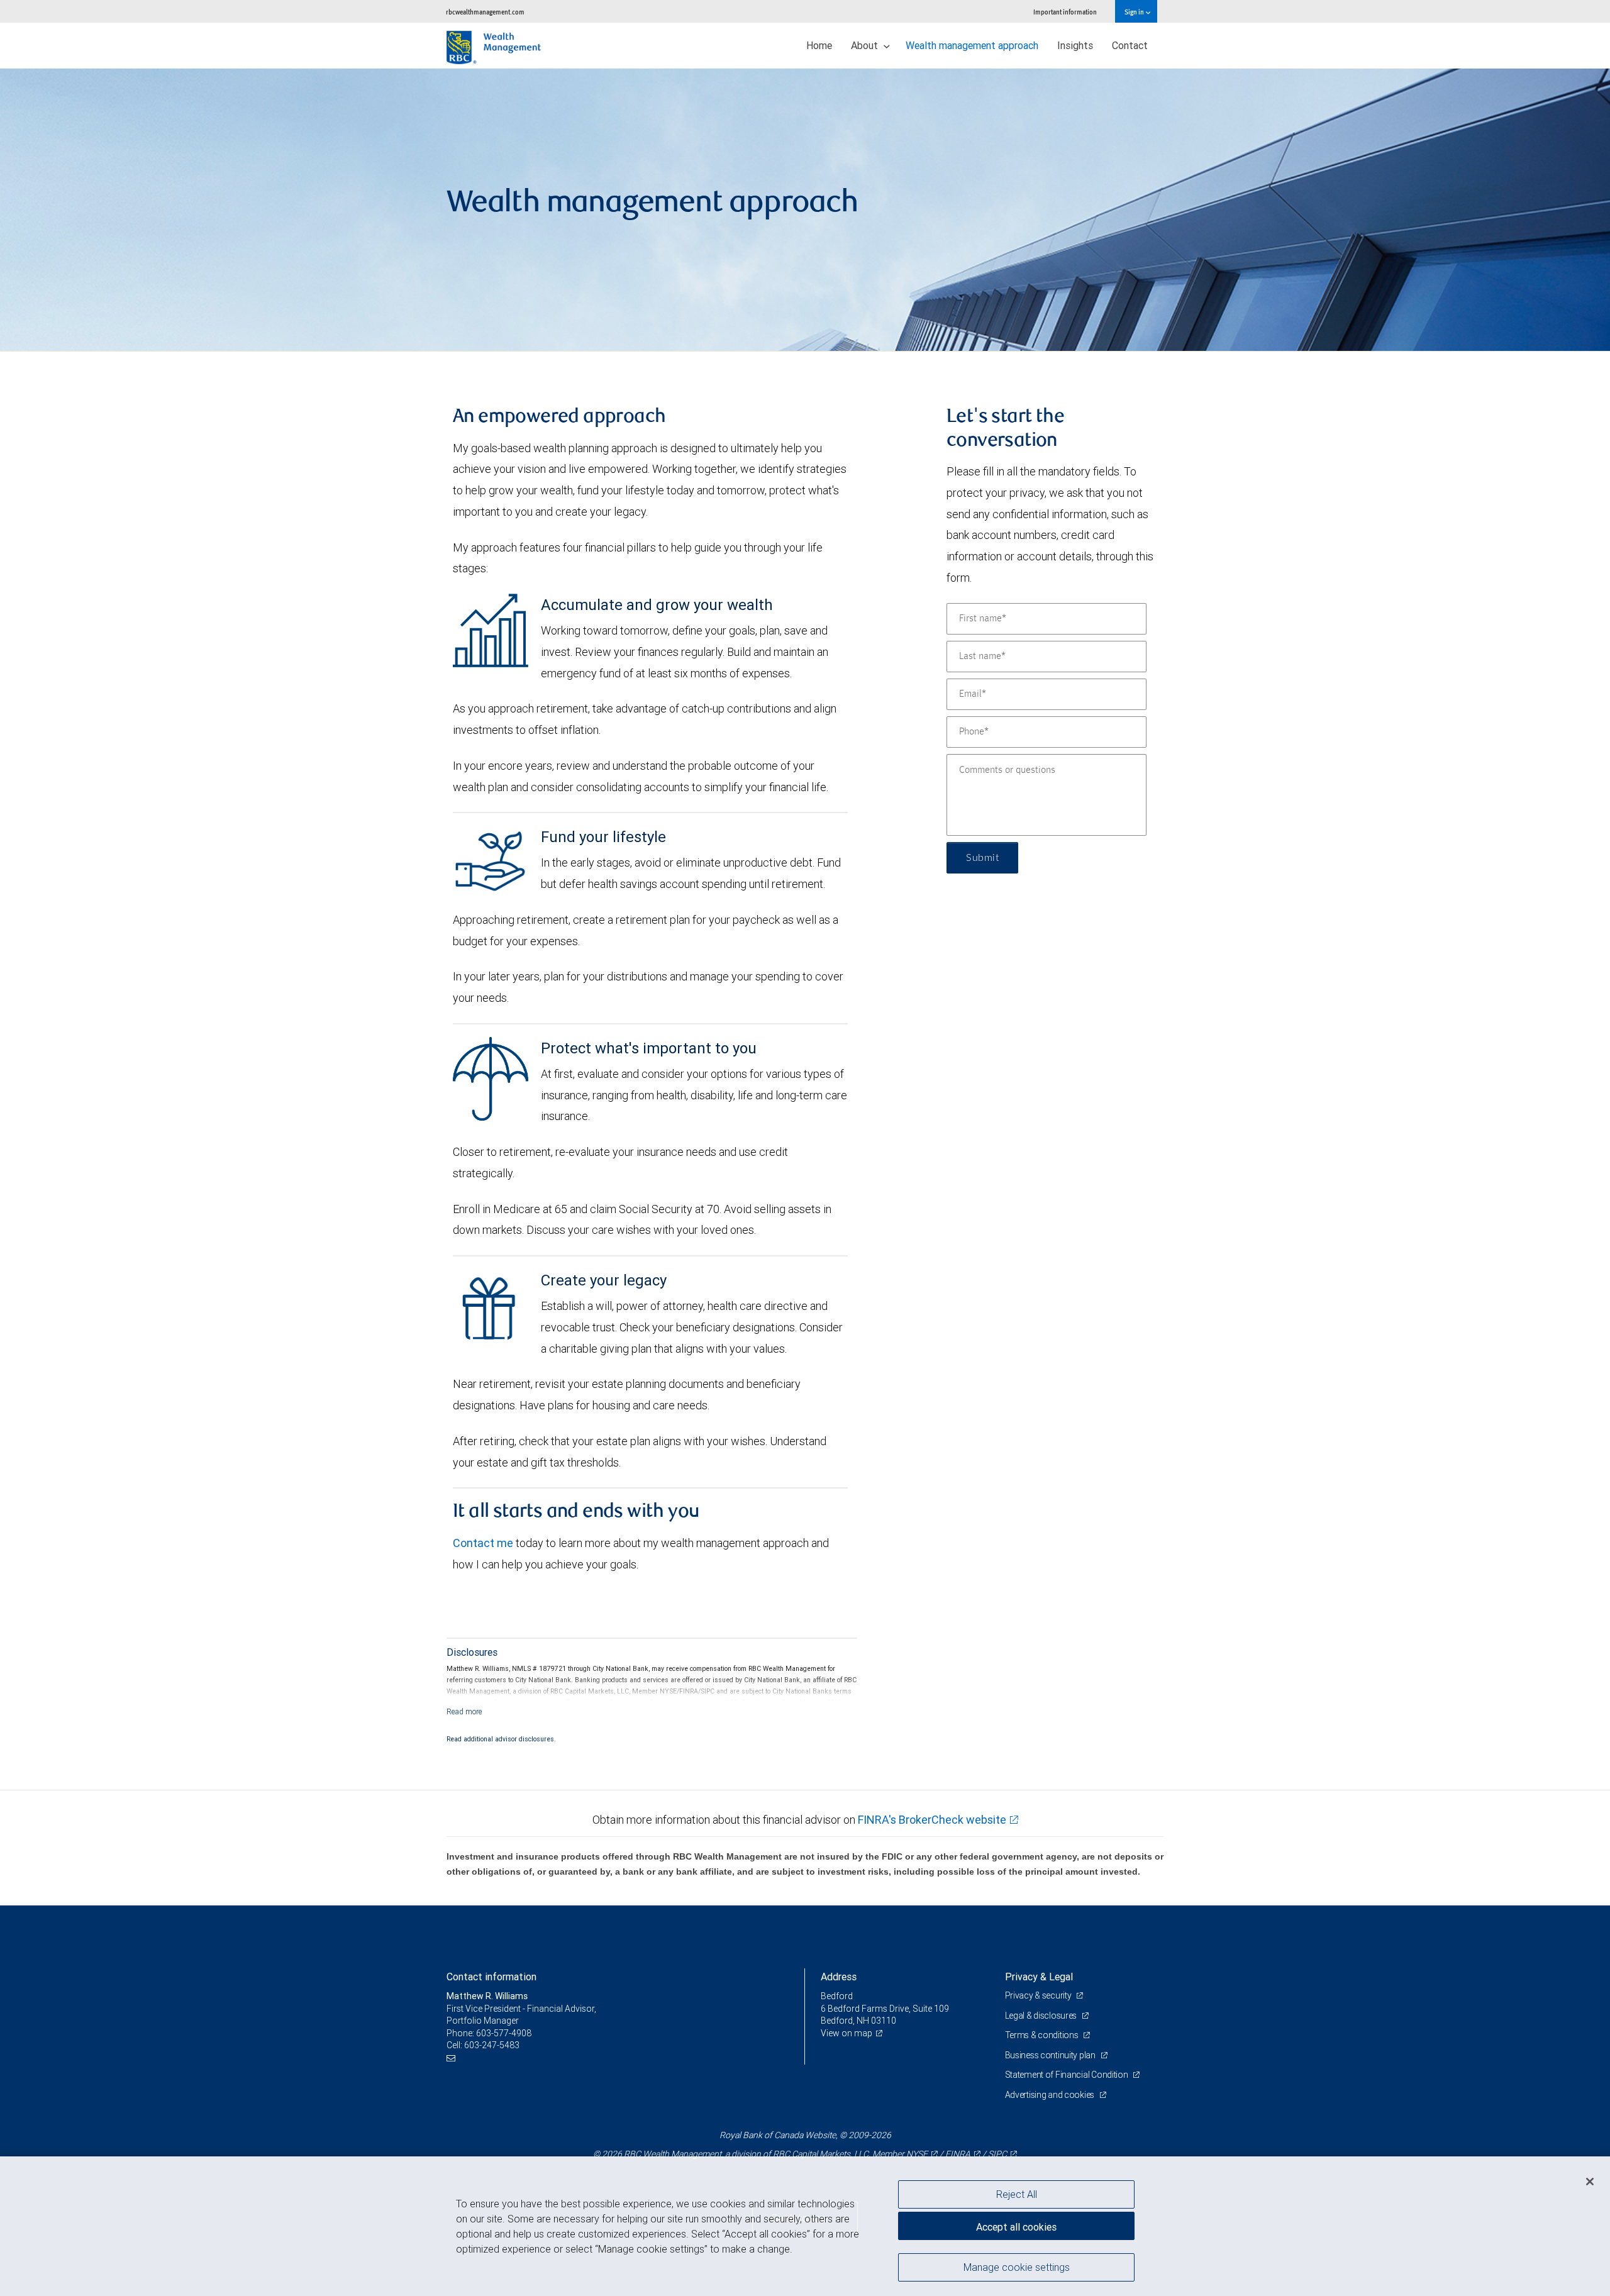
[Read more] (464, 1711)
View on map (847, 2033)
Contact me (483, 1543)
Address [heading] (839, 1977)
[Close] (1590, 2182)
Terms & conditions (1043, 2035)
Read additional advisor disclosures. (501, 1739)
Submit (982, 858)
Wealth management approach (972, 45)
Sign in (1135, 12)
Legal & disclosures (1042, 2016)
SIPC (997, 2154)
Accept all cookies (1016, 2227)
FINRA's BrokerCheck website (932, 1820)
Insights (1075, 45)
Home (819, 45)
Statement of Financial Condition (1068, 2075)
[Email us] (452, 2058)
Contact (1130, 45)
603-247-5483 (492, 2045)
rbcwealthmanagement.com (485, 12)
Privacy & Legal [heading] (1039, 1977)
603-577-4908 (504, 2033)
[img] (805, 210)
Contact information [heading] (491, 1977)
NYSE (917, 2154)
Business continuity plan (1051, 2055)
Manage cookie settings (1017, 2266)
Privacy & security (1039, 1995)
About (866, 45)
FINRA (958, 2154)
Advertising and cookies (1051, 2095)
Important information (1065, 12)
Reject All (1017, 2194)
